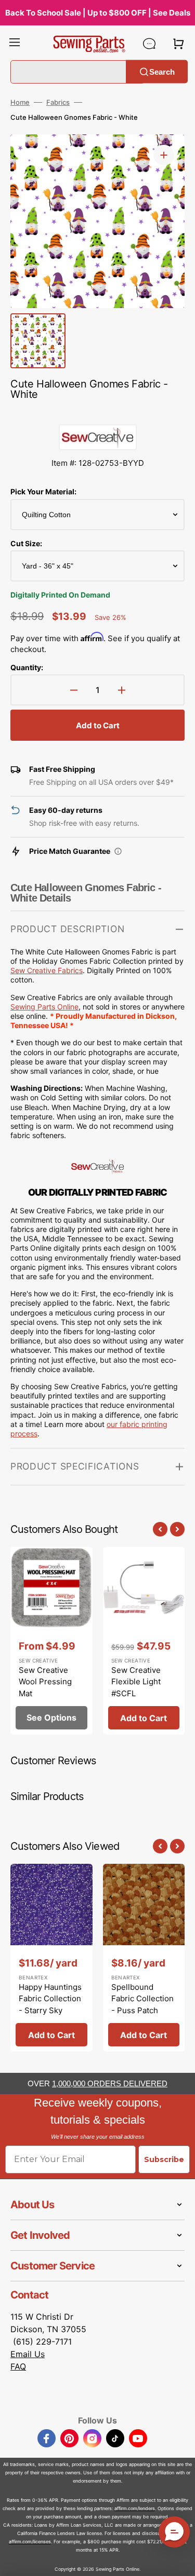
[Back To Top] (179, 2560)
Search (162, 71)
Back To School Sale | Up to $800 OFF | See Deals (98, 13)
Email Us (28, 2354)
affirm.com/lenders (135, 2508)
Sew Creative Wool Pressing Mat (45, 1682)
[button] (15, 44)
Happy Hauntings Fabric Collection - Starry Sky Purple (50, 2005)
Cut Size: (26, 543)
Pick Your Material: (43, 491)
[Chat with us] (149, 44)
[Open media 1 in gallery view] (164, 155)
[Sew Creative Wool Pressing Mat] (51, 1641)
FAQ (18, 2366)
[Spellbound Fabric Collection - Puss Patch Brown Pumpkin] (144, 1958)
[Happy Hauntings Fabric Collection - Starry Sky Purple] (51, 1958)
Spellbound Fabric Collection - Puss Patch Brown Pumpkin (142, 2005)
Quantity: (27, 667)
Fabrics (58, 102)
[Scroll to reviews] (97, 414)
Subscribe (164, 2159)
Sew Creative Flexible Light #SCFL (136, 1682)
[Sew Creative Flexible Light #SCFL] (144, 1641)
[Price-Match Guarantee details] (118, 851)
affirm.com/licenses (30, 2542)
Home (20, 102)
